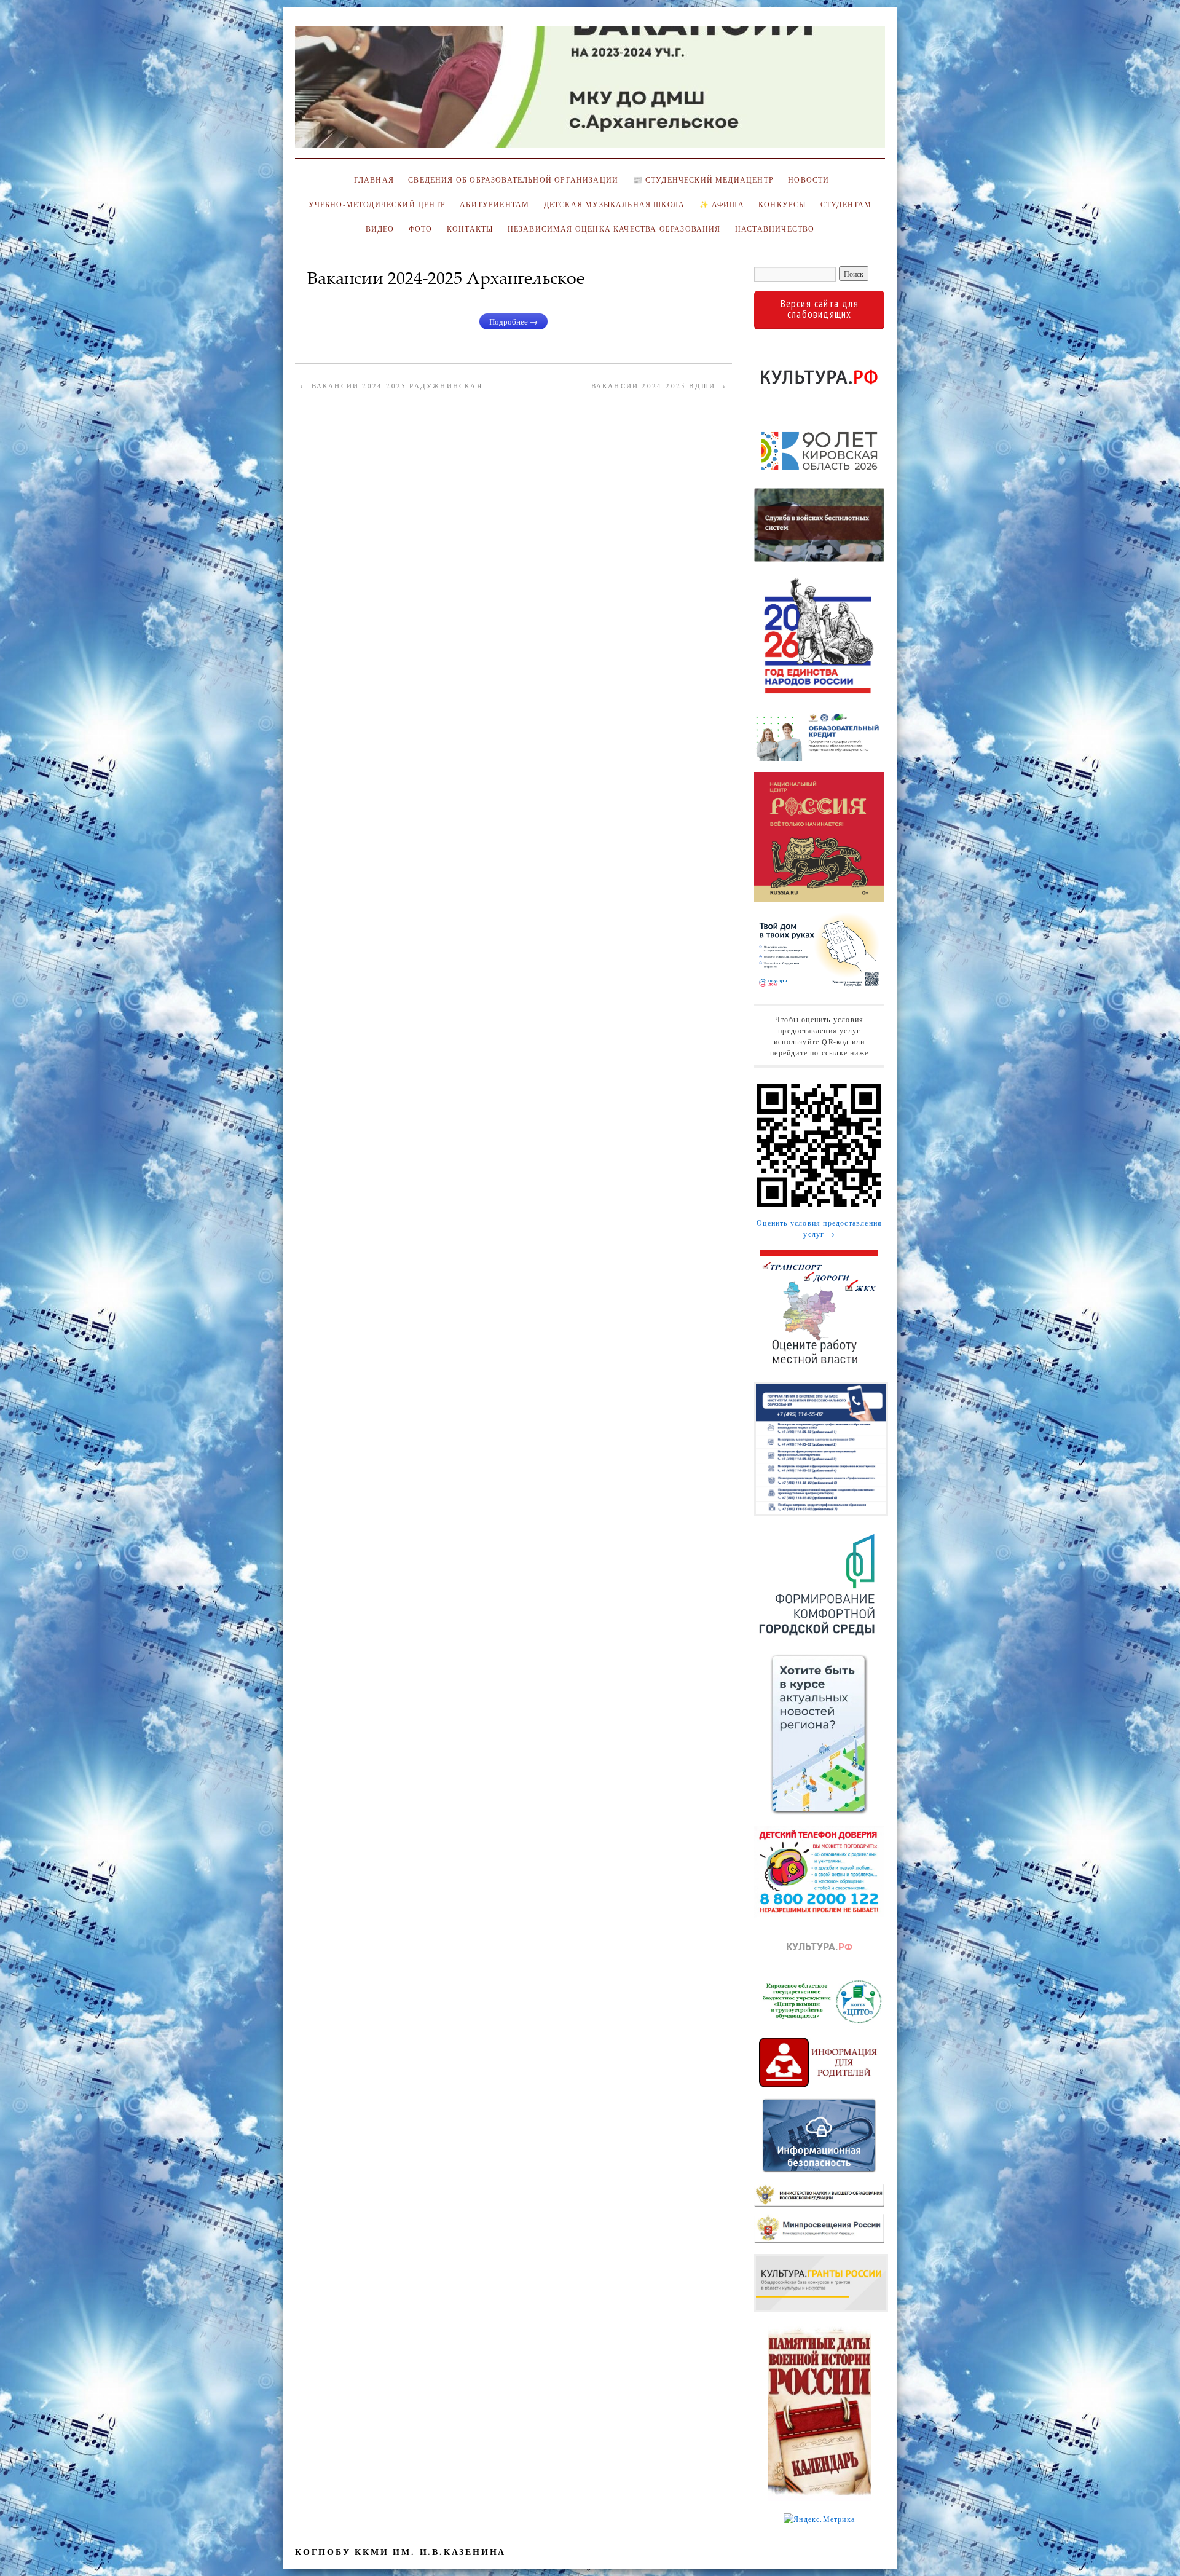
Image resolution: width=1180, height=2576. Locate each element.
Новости (808, 180)
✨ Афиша (722, 204)
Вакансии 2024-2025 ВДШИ (659, 386)
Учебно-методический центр (377, 204)
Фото (421, 229)
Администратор (345, 296)
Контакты (470, 229)
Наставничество (775, 229)
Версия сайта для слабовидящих (820, 309)
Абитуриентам (494, 204)
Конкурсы (782, 204)
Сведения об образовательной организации (513, 180)
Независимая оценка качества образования (614, 229)
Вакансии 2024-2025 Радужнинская (391, 386)
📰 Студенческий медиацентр (703, 180)
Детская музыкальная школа (614, 204)
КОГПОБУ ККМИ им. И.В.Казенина (400, 2552)
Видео (380, 229)
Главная (372, 180)
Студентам (846, 204)
